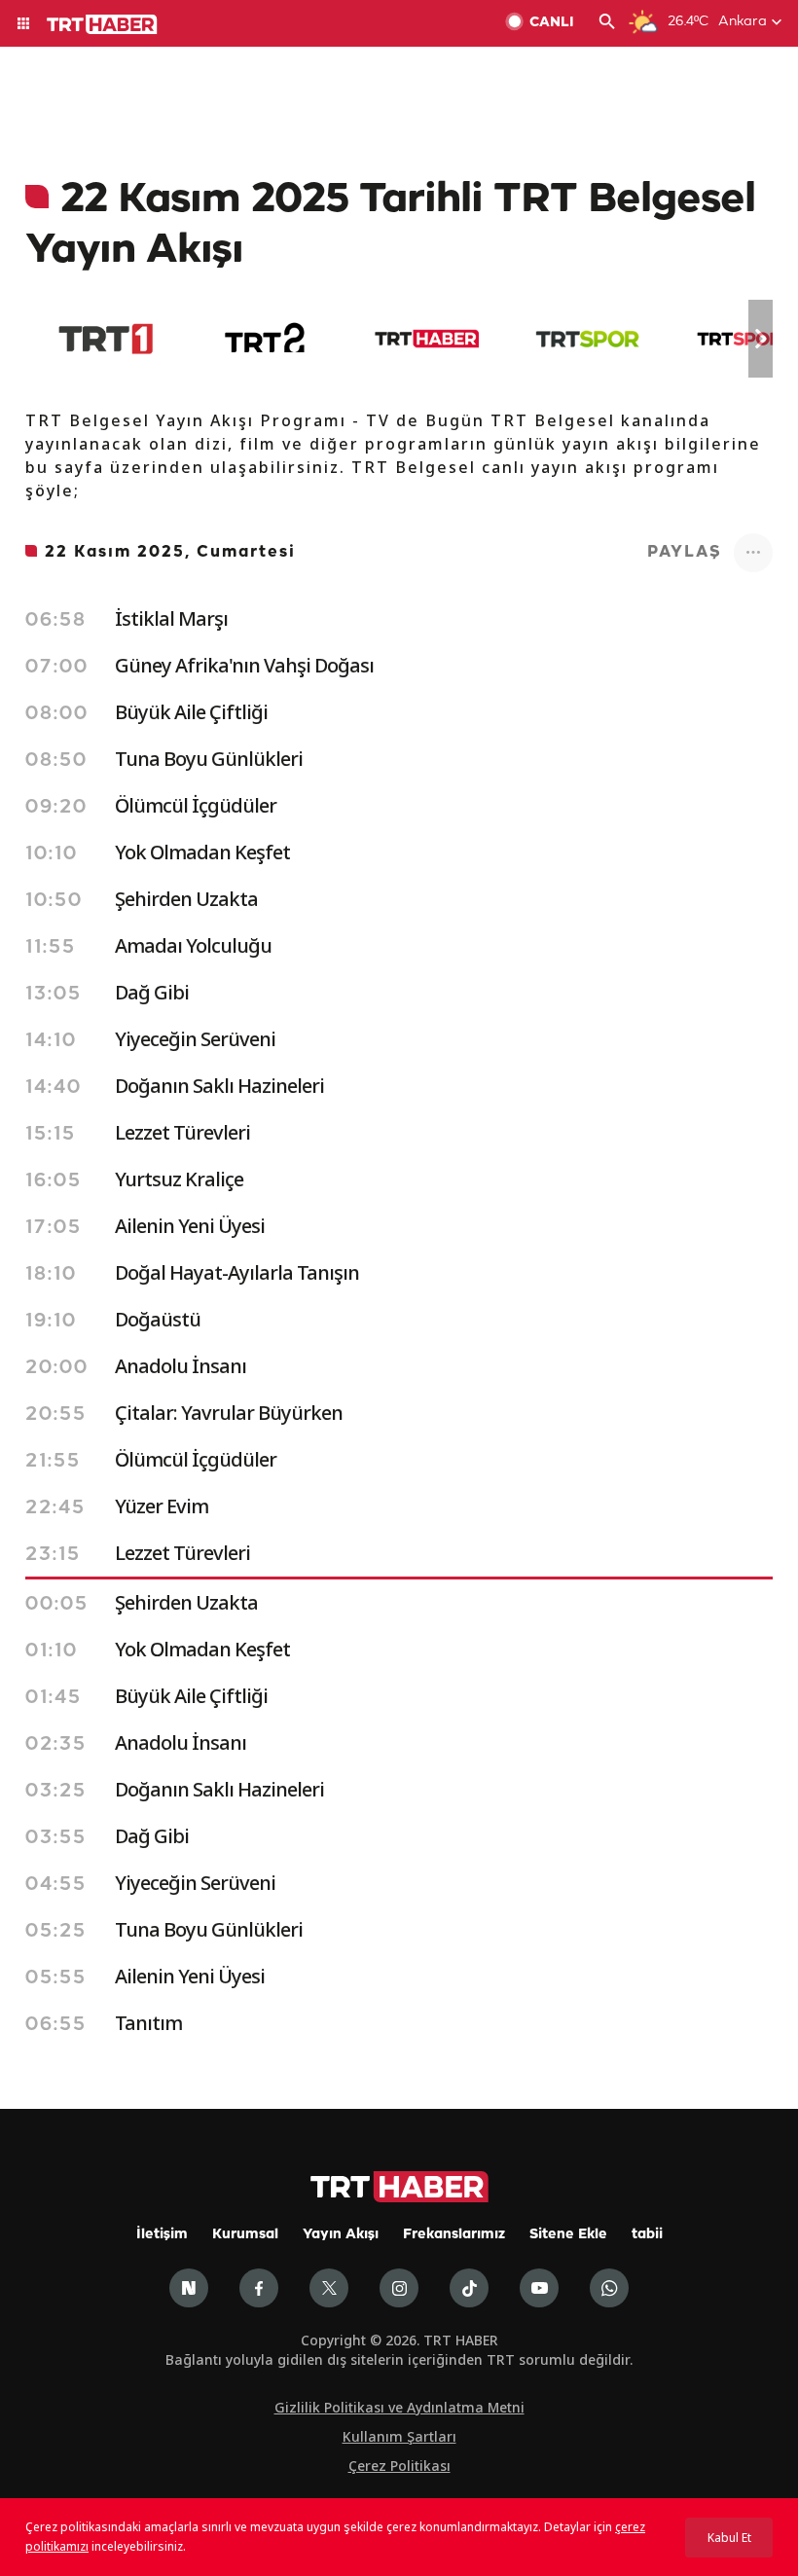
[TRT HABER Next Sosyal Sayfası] (189, 2288)
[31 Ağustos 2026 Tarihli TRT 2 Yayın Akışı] (266, 339)
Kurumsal (245, 2235)
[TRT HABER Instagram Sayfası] (399, 2288)
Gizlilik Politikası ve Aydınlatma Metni (399, 2407)
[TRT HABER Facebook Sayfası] (259, 2288)
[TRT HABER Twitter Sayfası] (329, 2288)
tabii (647, 2235)
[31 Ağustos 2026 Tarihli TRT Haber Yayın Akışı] (427, 339)
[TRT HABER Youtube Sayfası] (539, 2288)
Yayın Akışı (341, 2235)
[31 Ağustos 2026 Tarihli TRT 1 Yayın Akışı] (106, 339)
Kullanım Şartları (399, 2436)
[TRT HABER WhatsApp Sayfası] (609, 2288)
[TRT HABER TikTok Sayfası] (469, 2288)
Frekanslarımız (454, 2235)
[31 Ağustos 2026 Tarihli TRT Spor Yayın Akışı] (587, 339)
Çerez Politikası (399, 2466)
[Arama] (607, 23)
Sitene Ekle (568, 2235)
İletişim (162, 2235)
